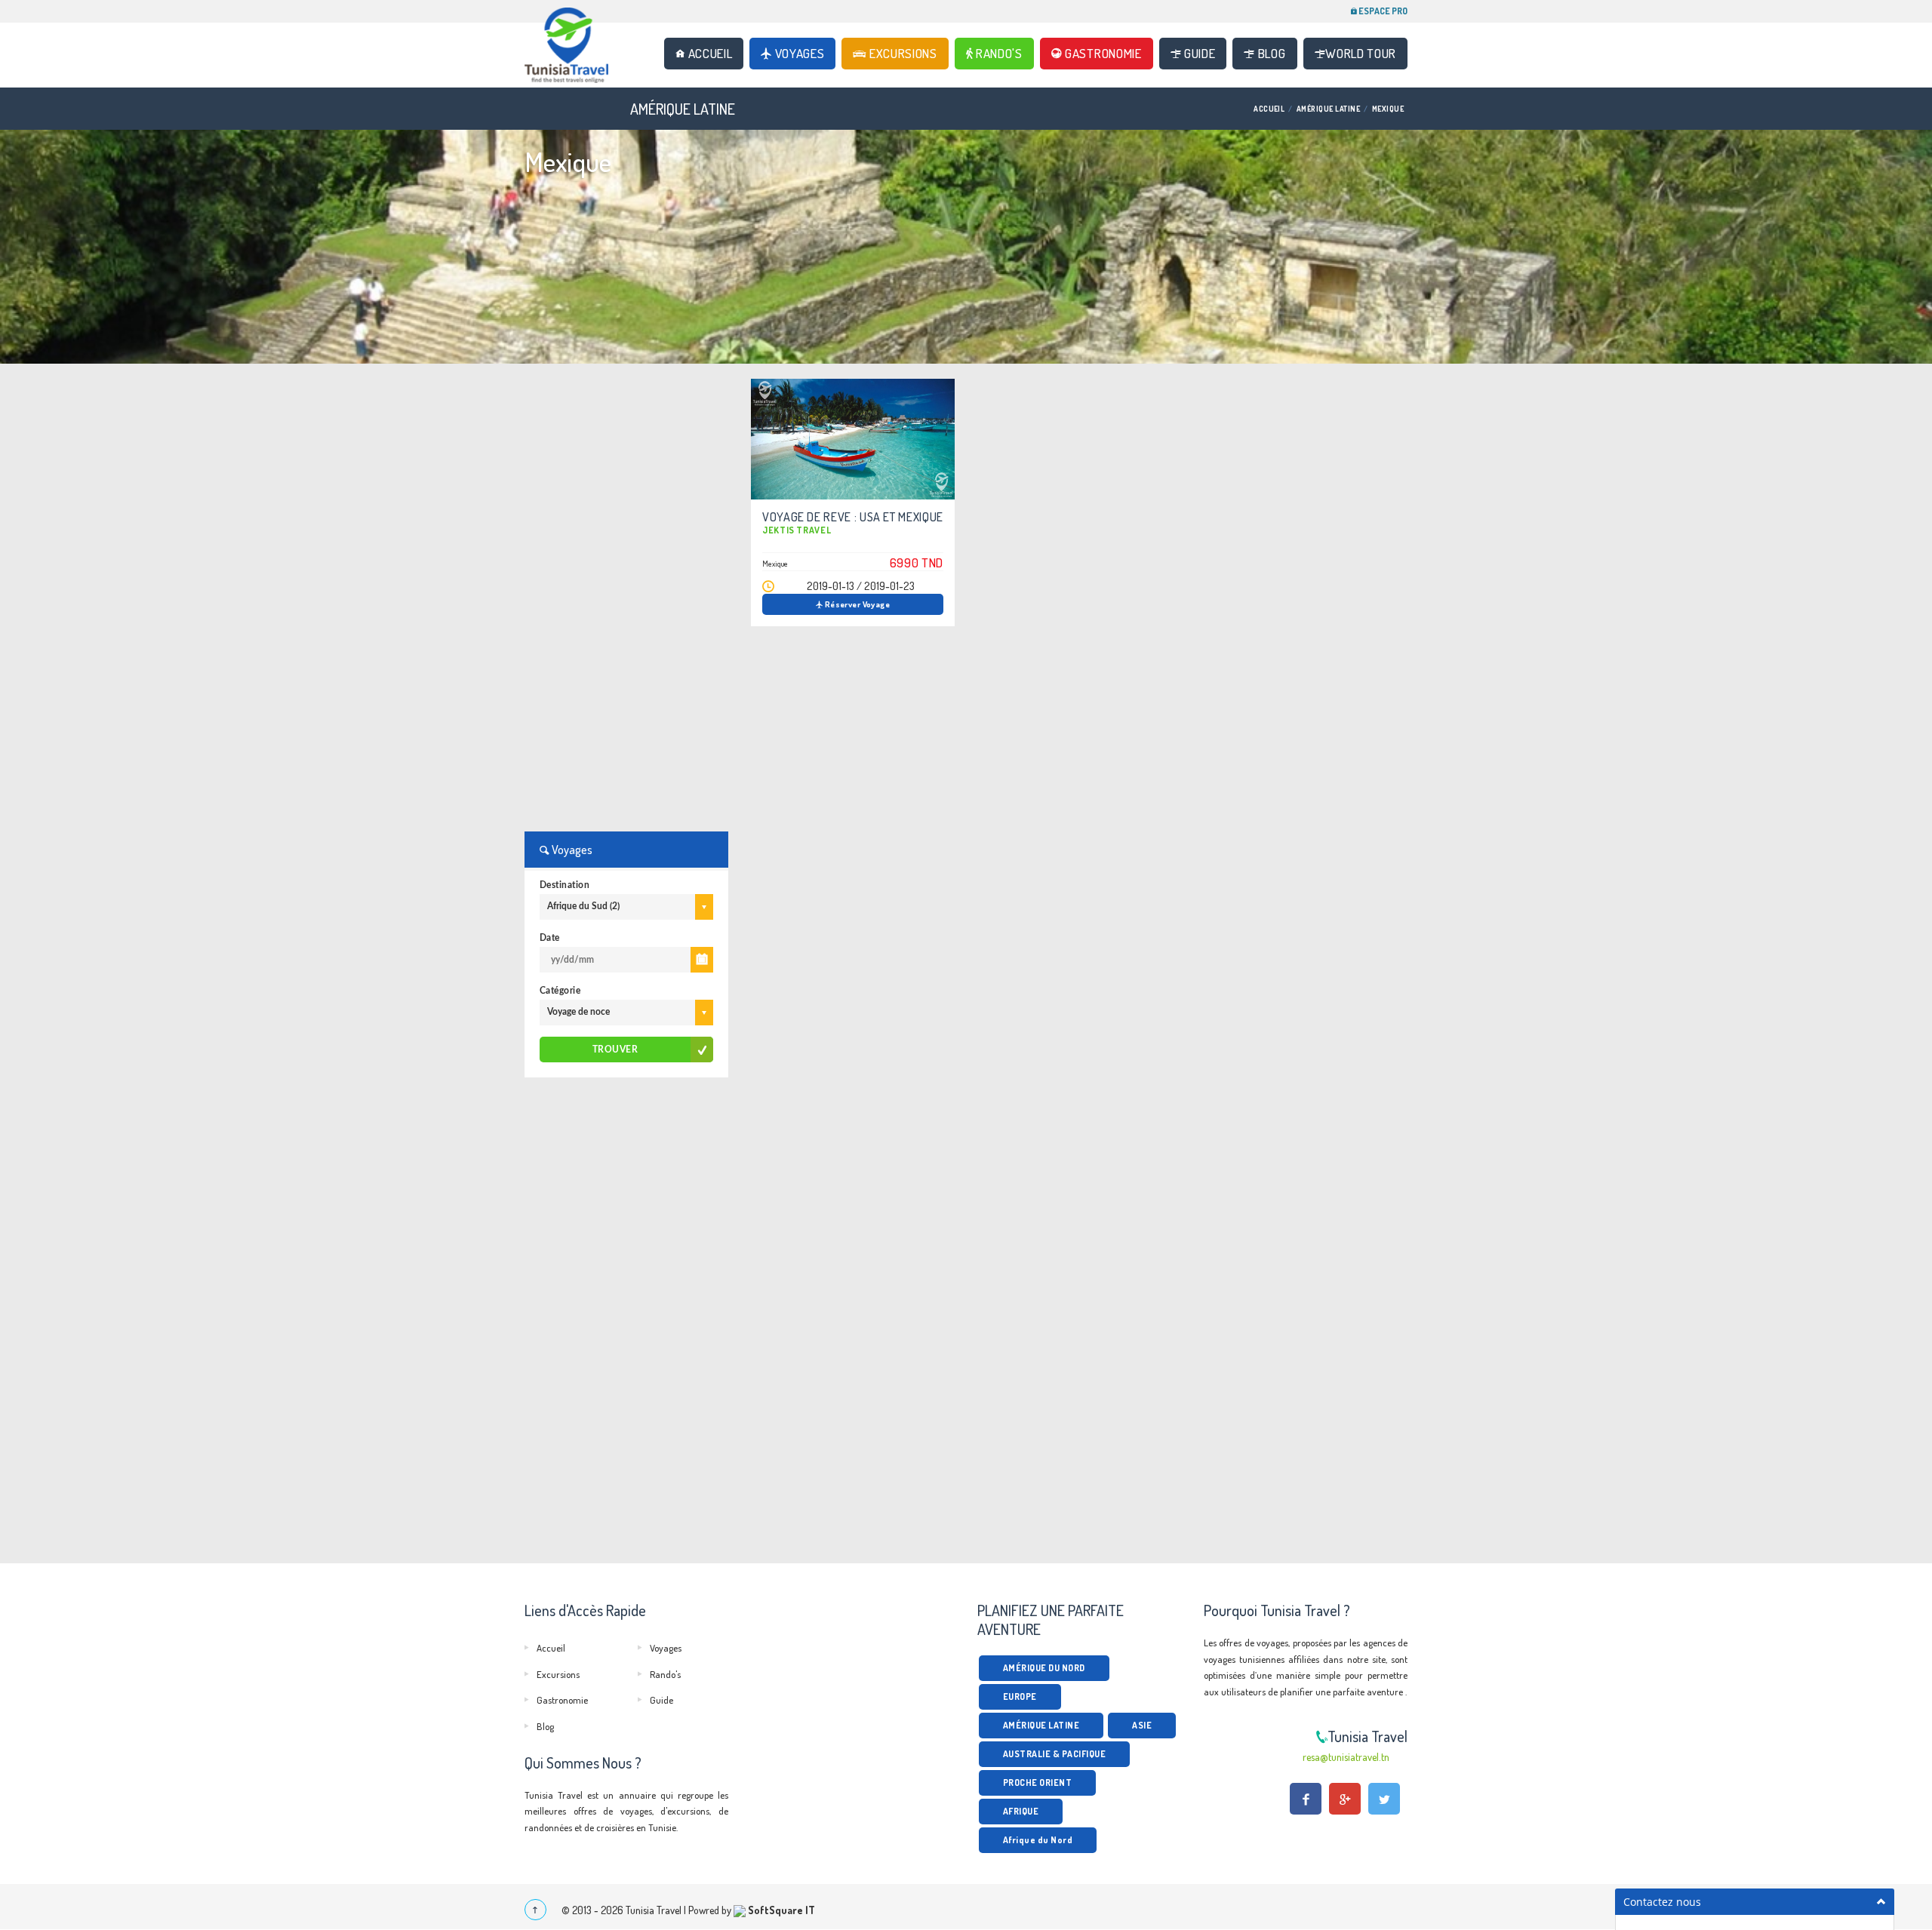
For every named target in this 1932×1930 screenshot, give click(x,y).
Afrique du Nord (1038, 1840)
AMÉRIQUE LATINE (1328, 109)
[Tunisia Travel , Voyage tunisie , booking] (577, 55)
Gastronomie (1101, 53)
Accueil (709, 53)
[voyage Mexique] (853, 439)
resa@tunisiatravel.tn (1346, 1757)
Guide (1198, 53)
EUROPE (1020, 1696)
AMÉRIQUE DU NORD (1044, 1668)
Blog (1270, 53)
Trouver (615, 1050)
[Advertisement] (626, 605)
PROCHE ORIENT (1037, 1782)
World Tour (1361, 53)
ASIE (1142, 1725)
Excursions (901, 53)
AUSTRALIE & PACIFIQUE (1054, 1754)
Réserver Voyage (856, 604)
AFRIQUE (1021, 1811)
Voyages (798, 53)
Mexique (1388, 109)
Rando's (997, 53)
